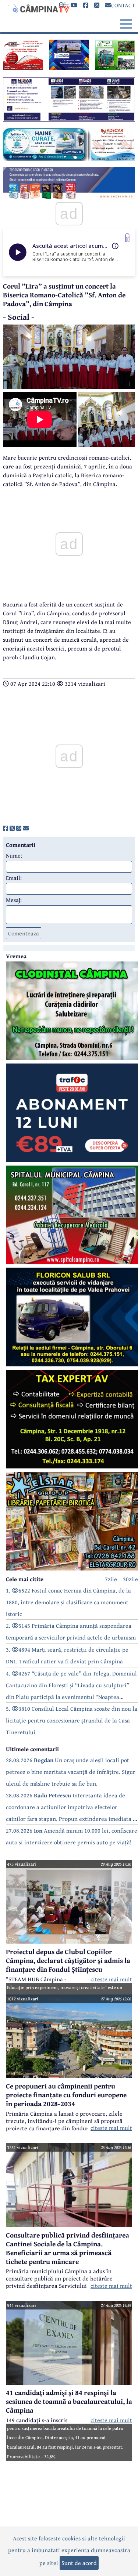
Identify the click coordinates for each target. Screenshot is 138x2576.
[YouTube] (74, 5)
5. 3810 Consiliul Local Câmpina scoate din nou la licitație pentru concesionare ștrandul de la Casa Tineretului (72, 1720)
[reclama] (23, 68)
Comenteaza (24, 933)
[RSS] (97, 5)
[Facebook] (86, 5)
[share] (6, 828)
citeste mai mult (111, 1979)
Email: (14, 878)
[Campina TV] (36, 7)
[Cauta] (62, 5)
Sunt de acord (79, 2563)
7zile (111, 1579)
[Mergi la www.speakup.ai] (127, 238)
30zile (130, 1579)
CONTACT (123, 5)
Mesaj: (14, 900)
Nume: (14, 855)
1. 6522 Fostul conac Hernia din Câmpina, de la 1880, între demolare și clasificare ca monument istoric (68, 1602)
